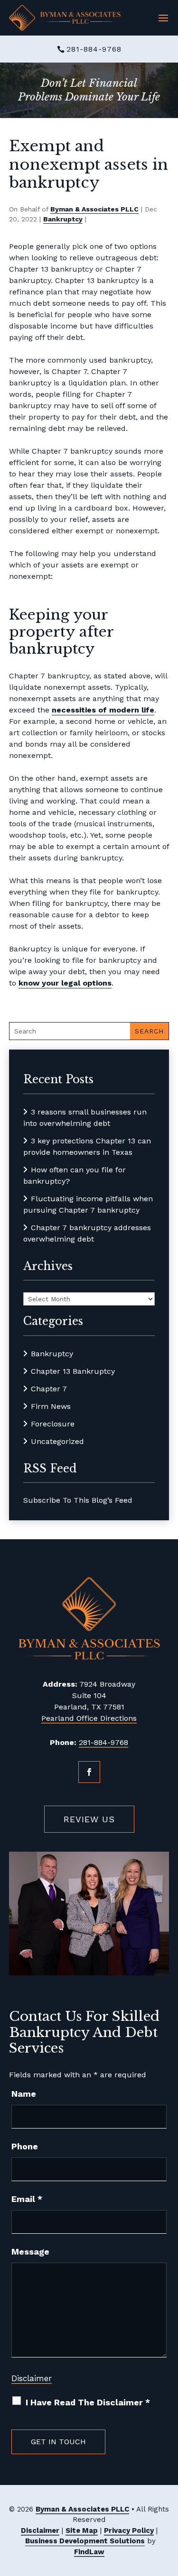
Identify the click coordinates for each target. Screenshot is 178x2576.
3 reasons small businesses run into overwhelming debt (85, 1118)
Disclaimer (32, 2378)
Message (30, 2252)
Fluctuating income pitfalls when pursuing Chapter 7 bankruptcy (88, 1204)
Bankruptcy (63, 219)
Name (24, 2094)
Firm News (51, 1406)
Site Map (82, 2530)
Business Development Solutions (85, 2541)
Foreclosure (53, 1424)
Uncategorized (57, 1441)
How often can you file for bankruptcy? (75, 1175)
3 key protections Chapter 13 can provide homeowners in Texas (87, 1146)
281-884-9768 (94, 49)
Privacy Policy (129, 2530)
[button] (163, 18)
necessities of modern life (103, 710)
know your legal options (65, 983)
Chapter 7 (49, 1389)
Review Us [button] (89, 1819)
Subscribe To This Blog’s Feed (78, 1500)
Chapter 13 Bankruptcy (73, 1371)
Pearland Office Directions (89, 1718)
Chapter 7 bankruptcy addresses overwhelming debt (87, 1233)
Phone (25, 2146)
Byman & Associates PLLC (94, 209)
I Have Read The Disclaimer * (88, 2402)
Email (27, 2199)
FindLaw (89, 2552)
